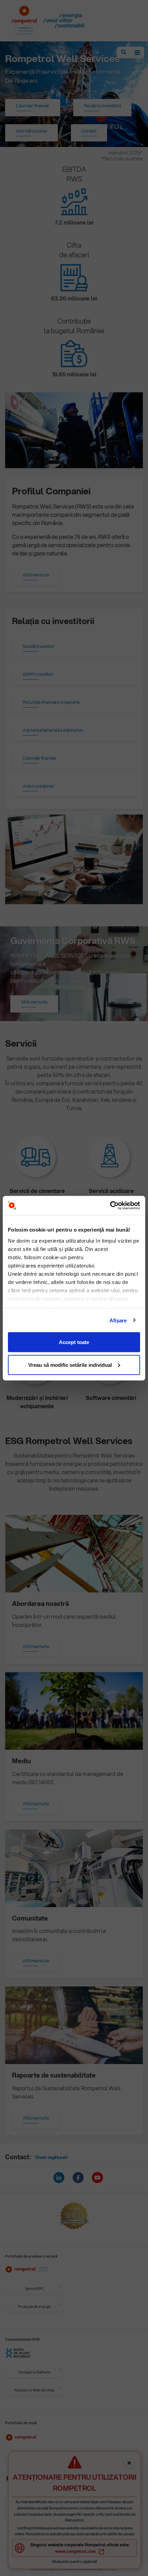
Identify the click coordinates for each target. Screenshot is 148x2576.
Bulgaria (55, 2458)
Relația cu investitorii (102, 106)
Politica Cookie (117, 2554)
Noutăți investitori (39, 646)
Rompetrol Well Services (34, 2390)
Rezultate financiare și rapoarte (51, 702)
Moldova (89, 2458)
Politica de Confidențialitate (77, 2554)
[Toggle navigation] (137, 52)
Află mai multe (36, 575)
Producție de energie (34, 2307)
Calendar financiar (33, 106)
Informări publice (31, 131)
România (21, 2458)
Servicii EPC (35, 2289)
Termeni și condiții (34, 2554)
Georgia (124, 2458)
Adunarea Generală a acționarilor (53, 730)
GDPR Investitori (38, 674)
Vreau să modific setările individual (70, 1365)
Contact (89, 131)
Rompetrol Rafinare (34, 2372)
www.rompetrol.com (76, 2551)
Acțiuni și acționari (39, 786)
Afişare (118, 1320)
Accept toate (74, 1342)
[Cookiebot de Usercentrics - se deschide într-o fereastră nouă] (110, 1205)
